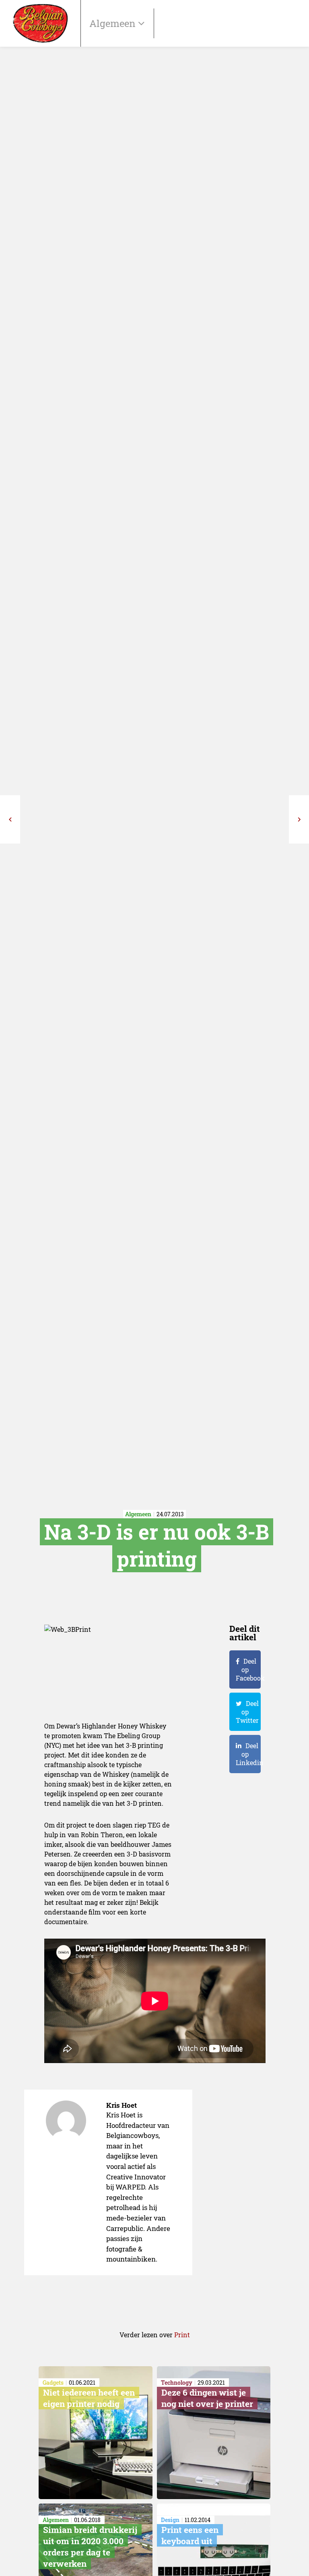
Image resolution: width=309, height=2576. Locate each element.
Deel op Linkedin (248, 1754)
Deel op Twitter (247, 1712)
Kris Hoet (122, 2105)
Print (182, 2335)
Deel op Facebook (248, 1669)
